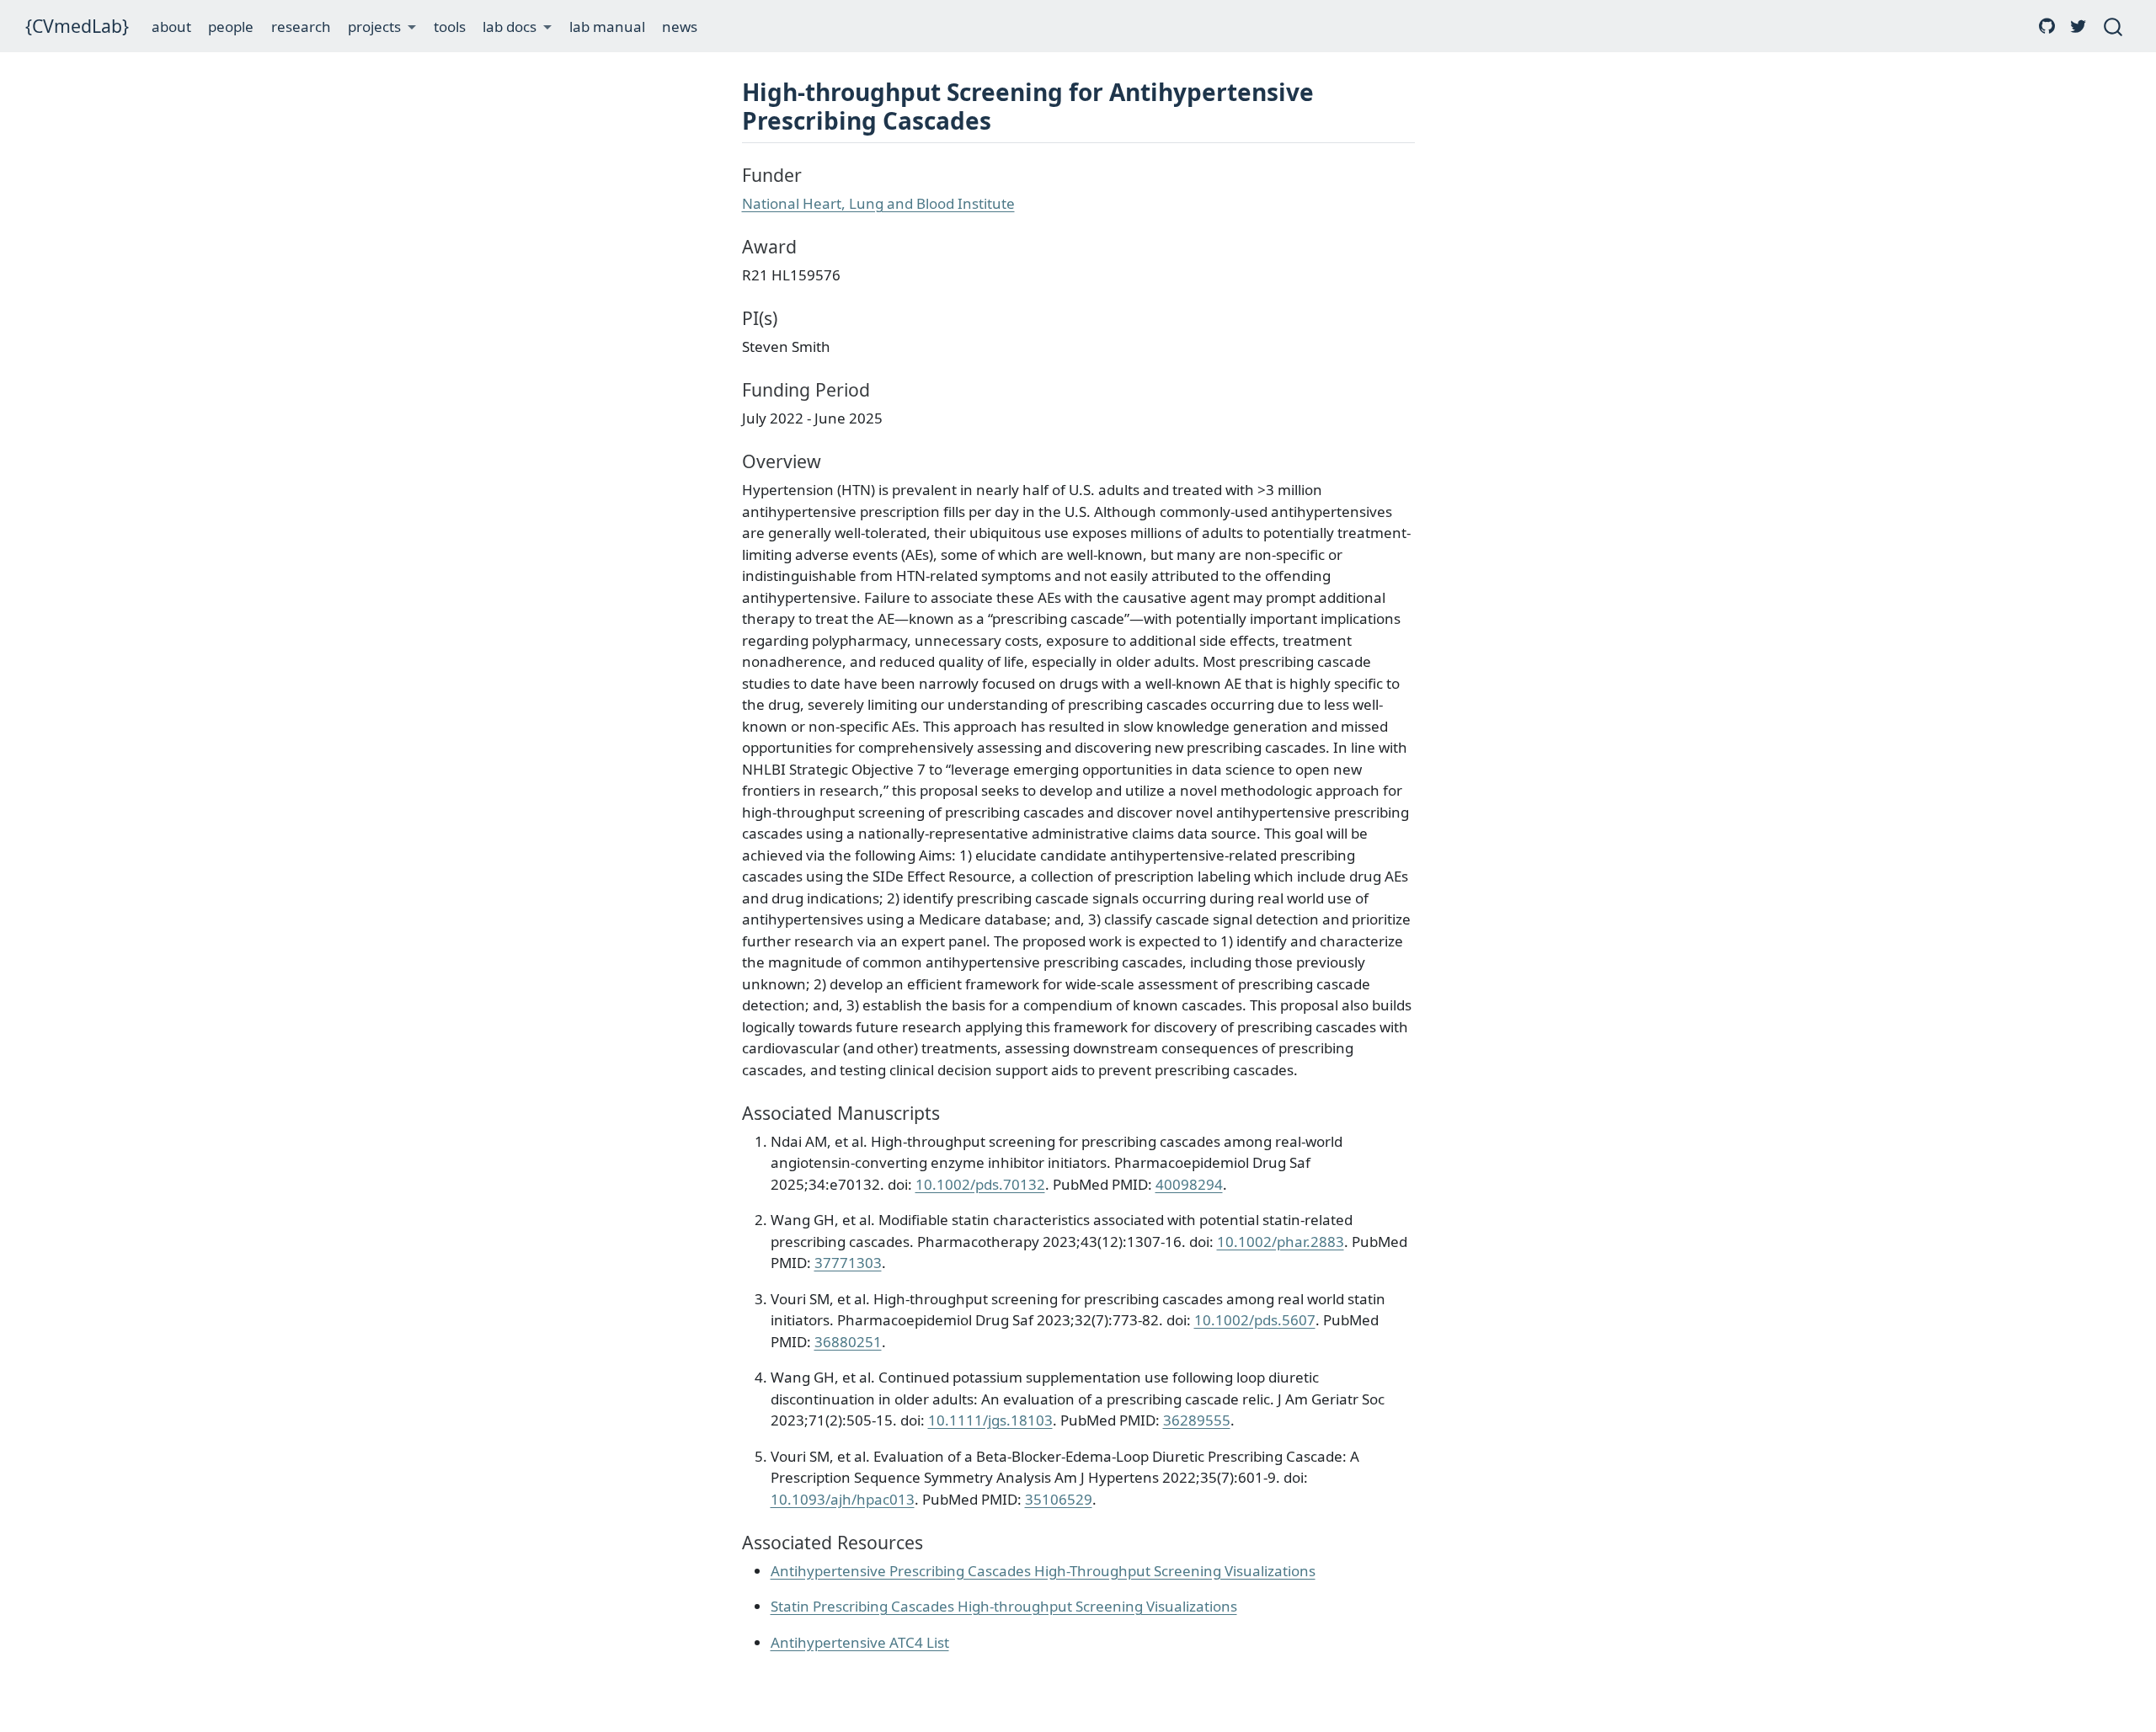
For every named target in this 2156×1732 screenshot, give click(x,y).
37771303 (848, 1263)
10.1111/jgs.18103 (990, 1420)
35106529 (1059, 1499)
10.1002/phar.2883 (1281, 1242)
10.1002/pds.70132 (980, 1184)
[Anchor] (1008, 120)
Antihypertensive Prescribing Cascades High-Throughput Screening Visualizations (1043, 1571)
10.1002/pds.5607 (1255, 1320)
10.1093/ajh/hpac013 (843, 1499)
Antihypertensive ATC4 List (860, 1642)
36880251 (848, 1342)
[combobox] (2114, 26)
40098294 (1189, 1184)
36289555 (1197, 1420)
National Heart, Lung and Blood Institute (878, 203)
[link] (382, 27)
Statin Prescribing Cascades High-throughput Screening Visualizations (1004, 1606)
